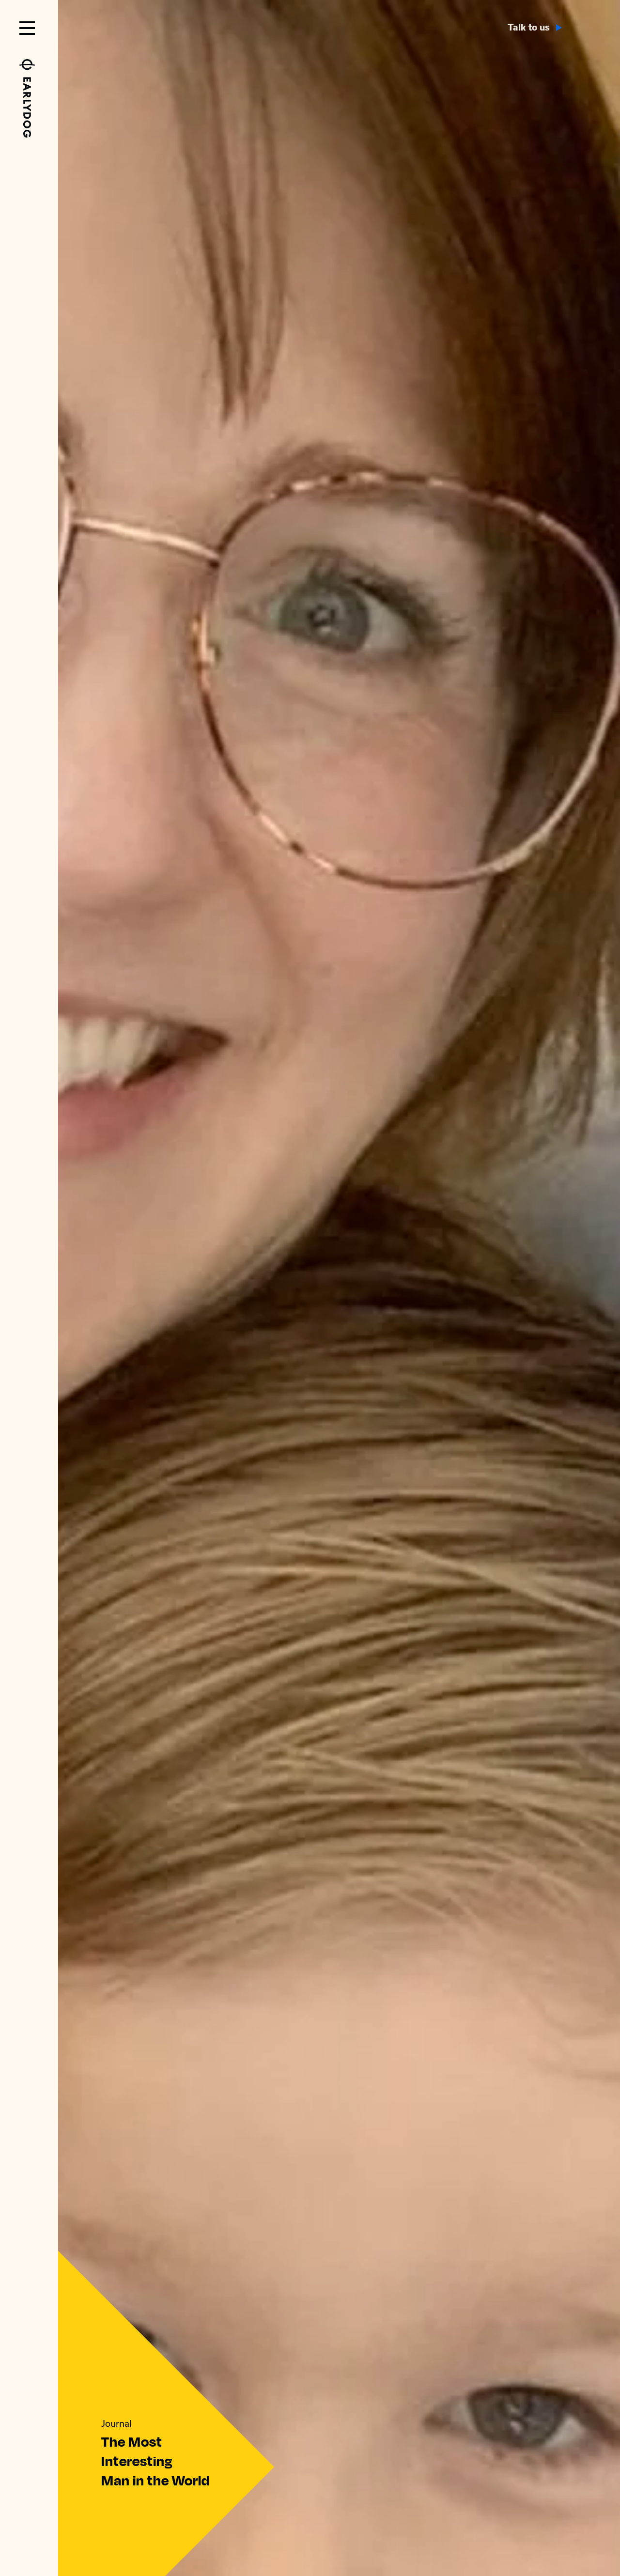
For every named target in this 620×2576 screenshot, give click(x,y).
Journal (116, 2424)
